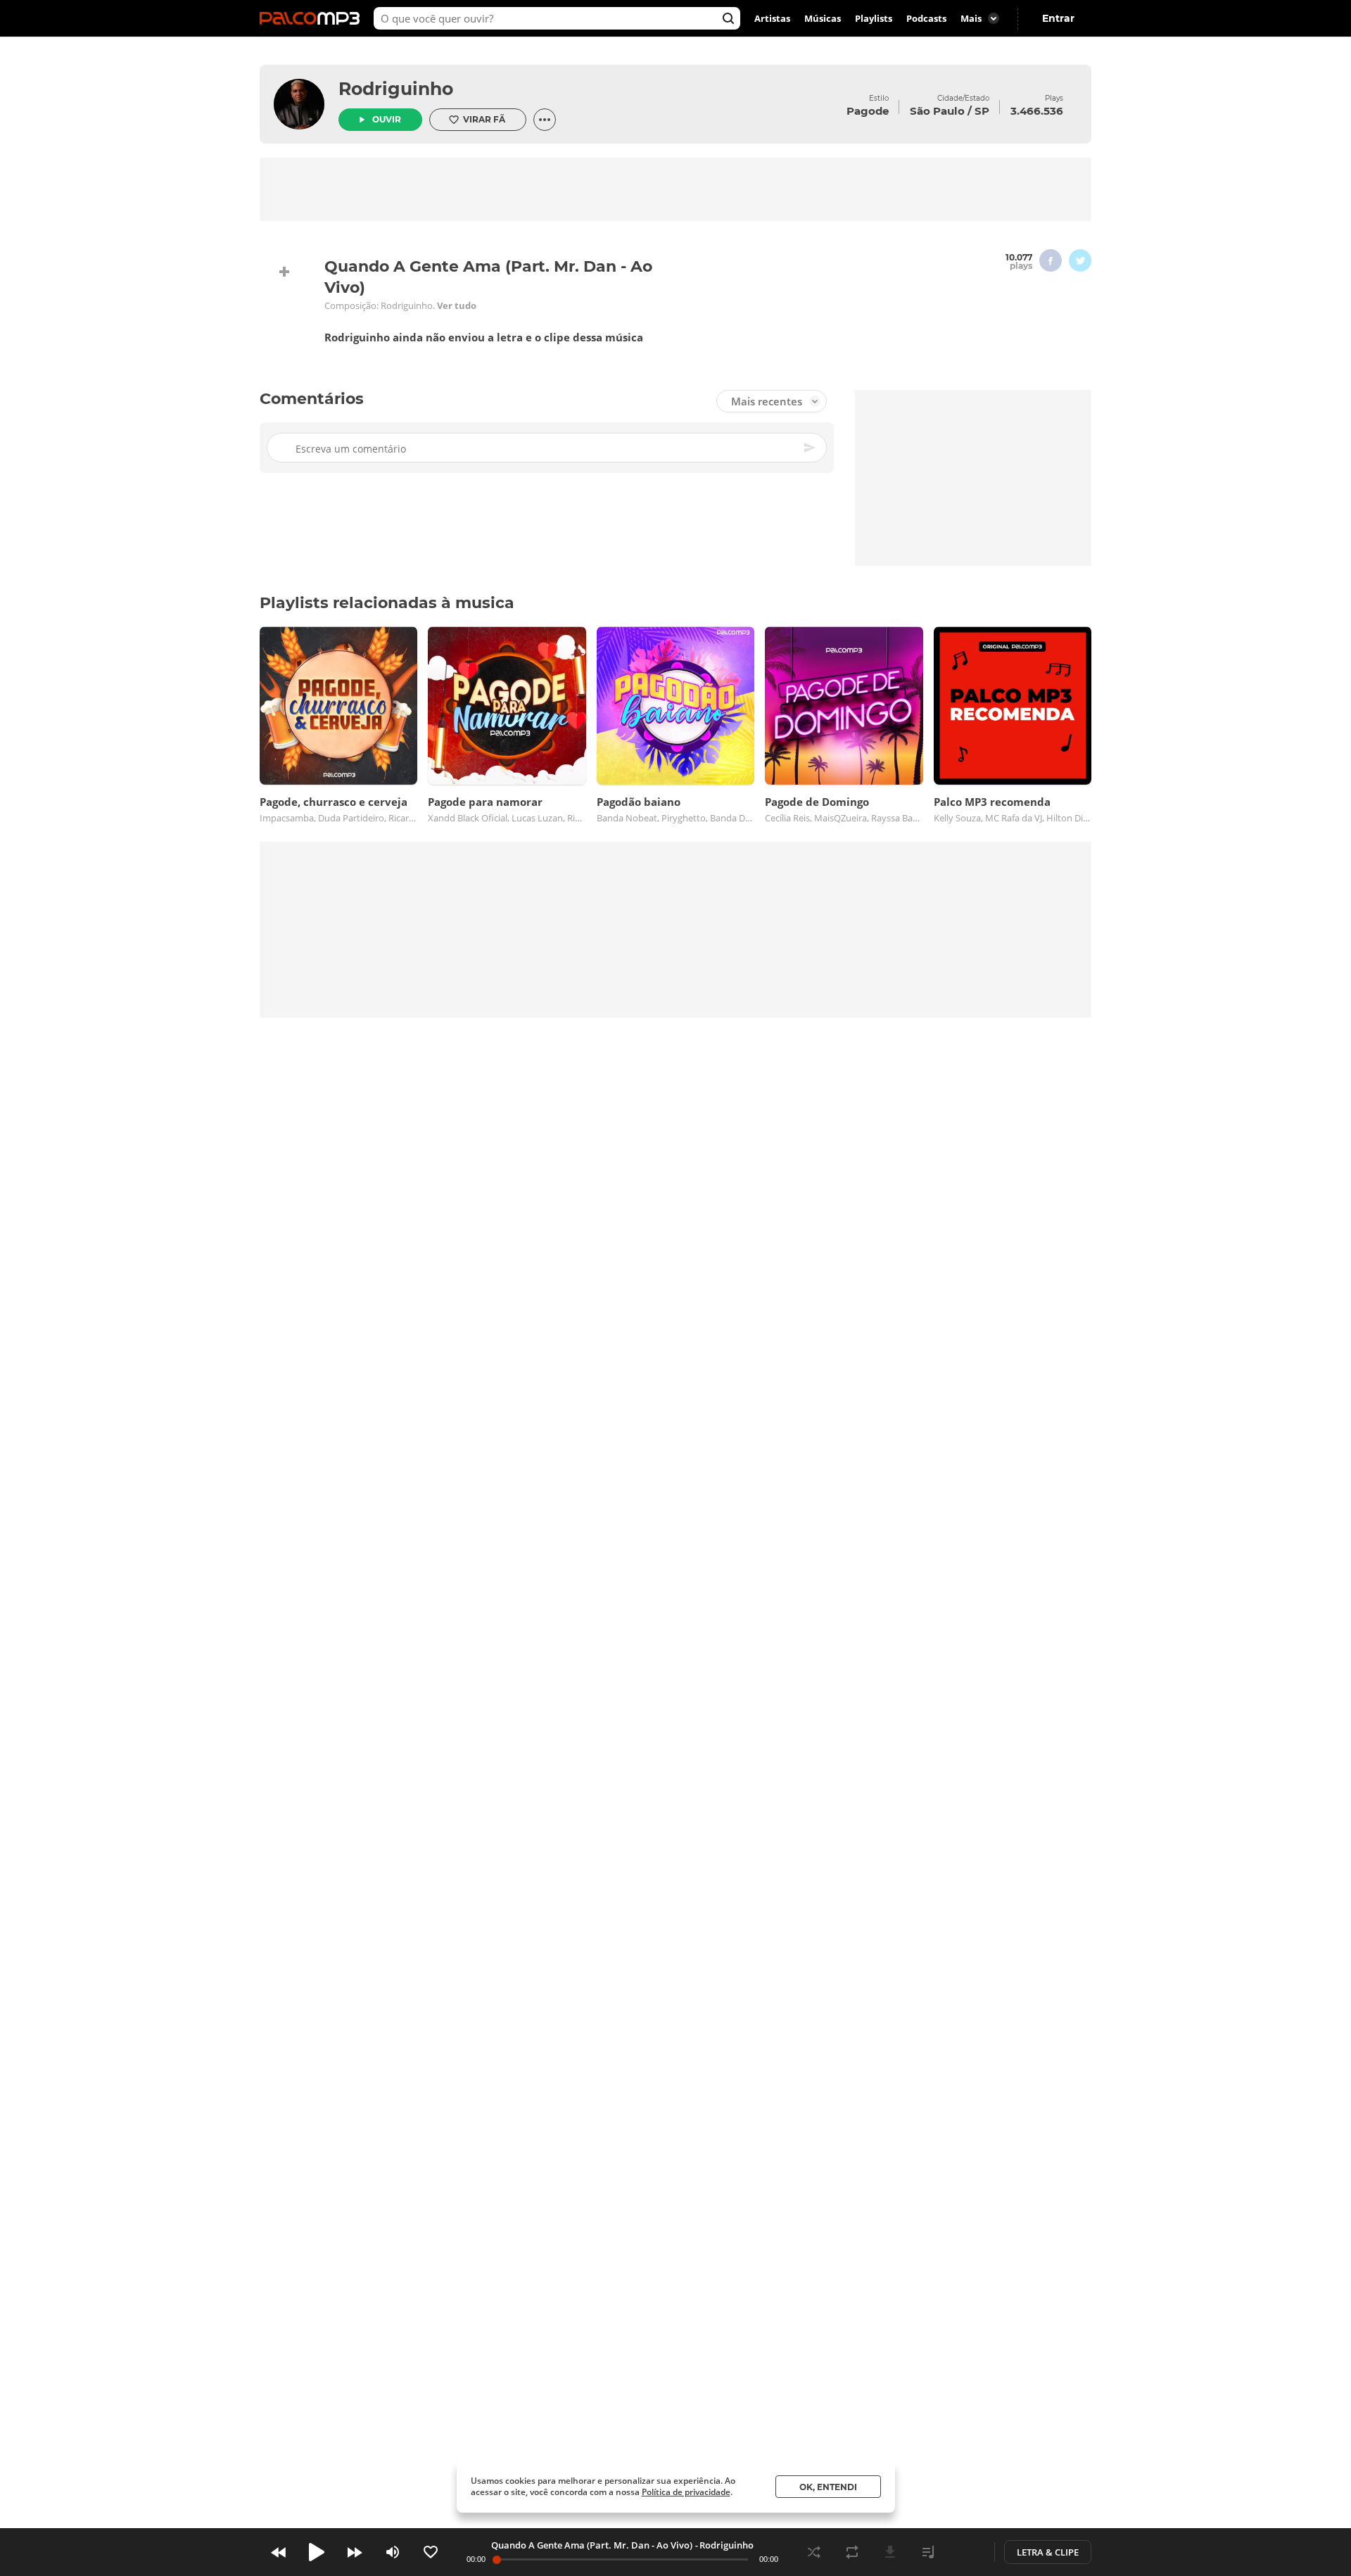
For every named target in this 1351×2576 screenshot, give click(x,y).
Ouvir (387, 119)
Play (317, 2552)
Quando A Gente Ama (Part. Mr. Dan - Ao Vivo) (592, 2545)
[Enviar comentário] (811, 448)
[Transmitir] (966, 2552)
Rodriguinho (396, 89)
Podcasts (926, 18)
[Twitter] (1080, 260)
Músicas (823, 18)
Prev (279, 2552)
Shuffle (814, 2552)
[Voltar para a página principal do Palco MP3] (313, 18)
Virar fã (484, 119)
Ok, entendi (828, 2487)
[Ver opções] (545, 120)
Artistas (772, 18)
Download (890, 2552)
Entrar (1058, 18)
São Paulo (937, 111)
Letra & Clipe (1048, 2552)
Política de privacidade (686, 2492)
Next (355, 2552)
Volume (393, 2552)
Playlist (928, 2552)
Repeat (852, 2552)
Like (431, 2552)
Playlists (874, 18)
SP (982, 111)
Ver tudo (457, 305)
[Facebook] (1051, 260)
